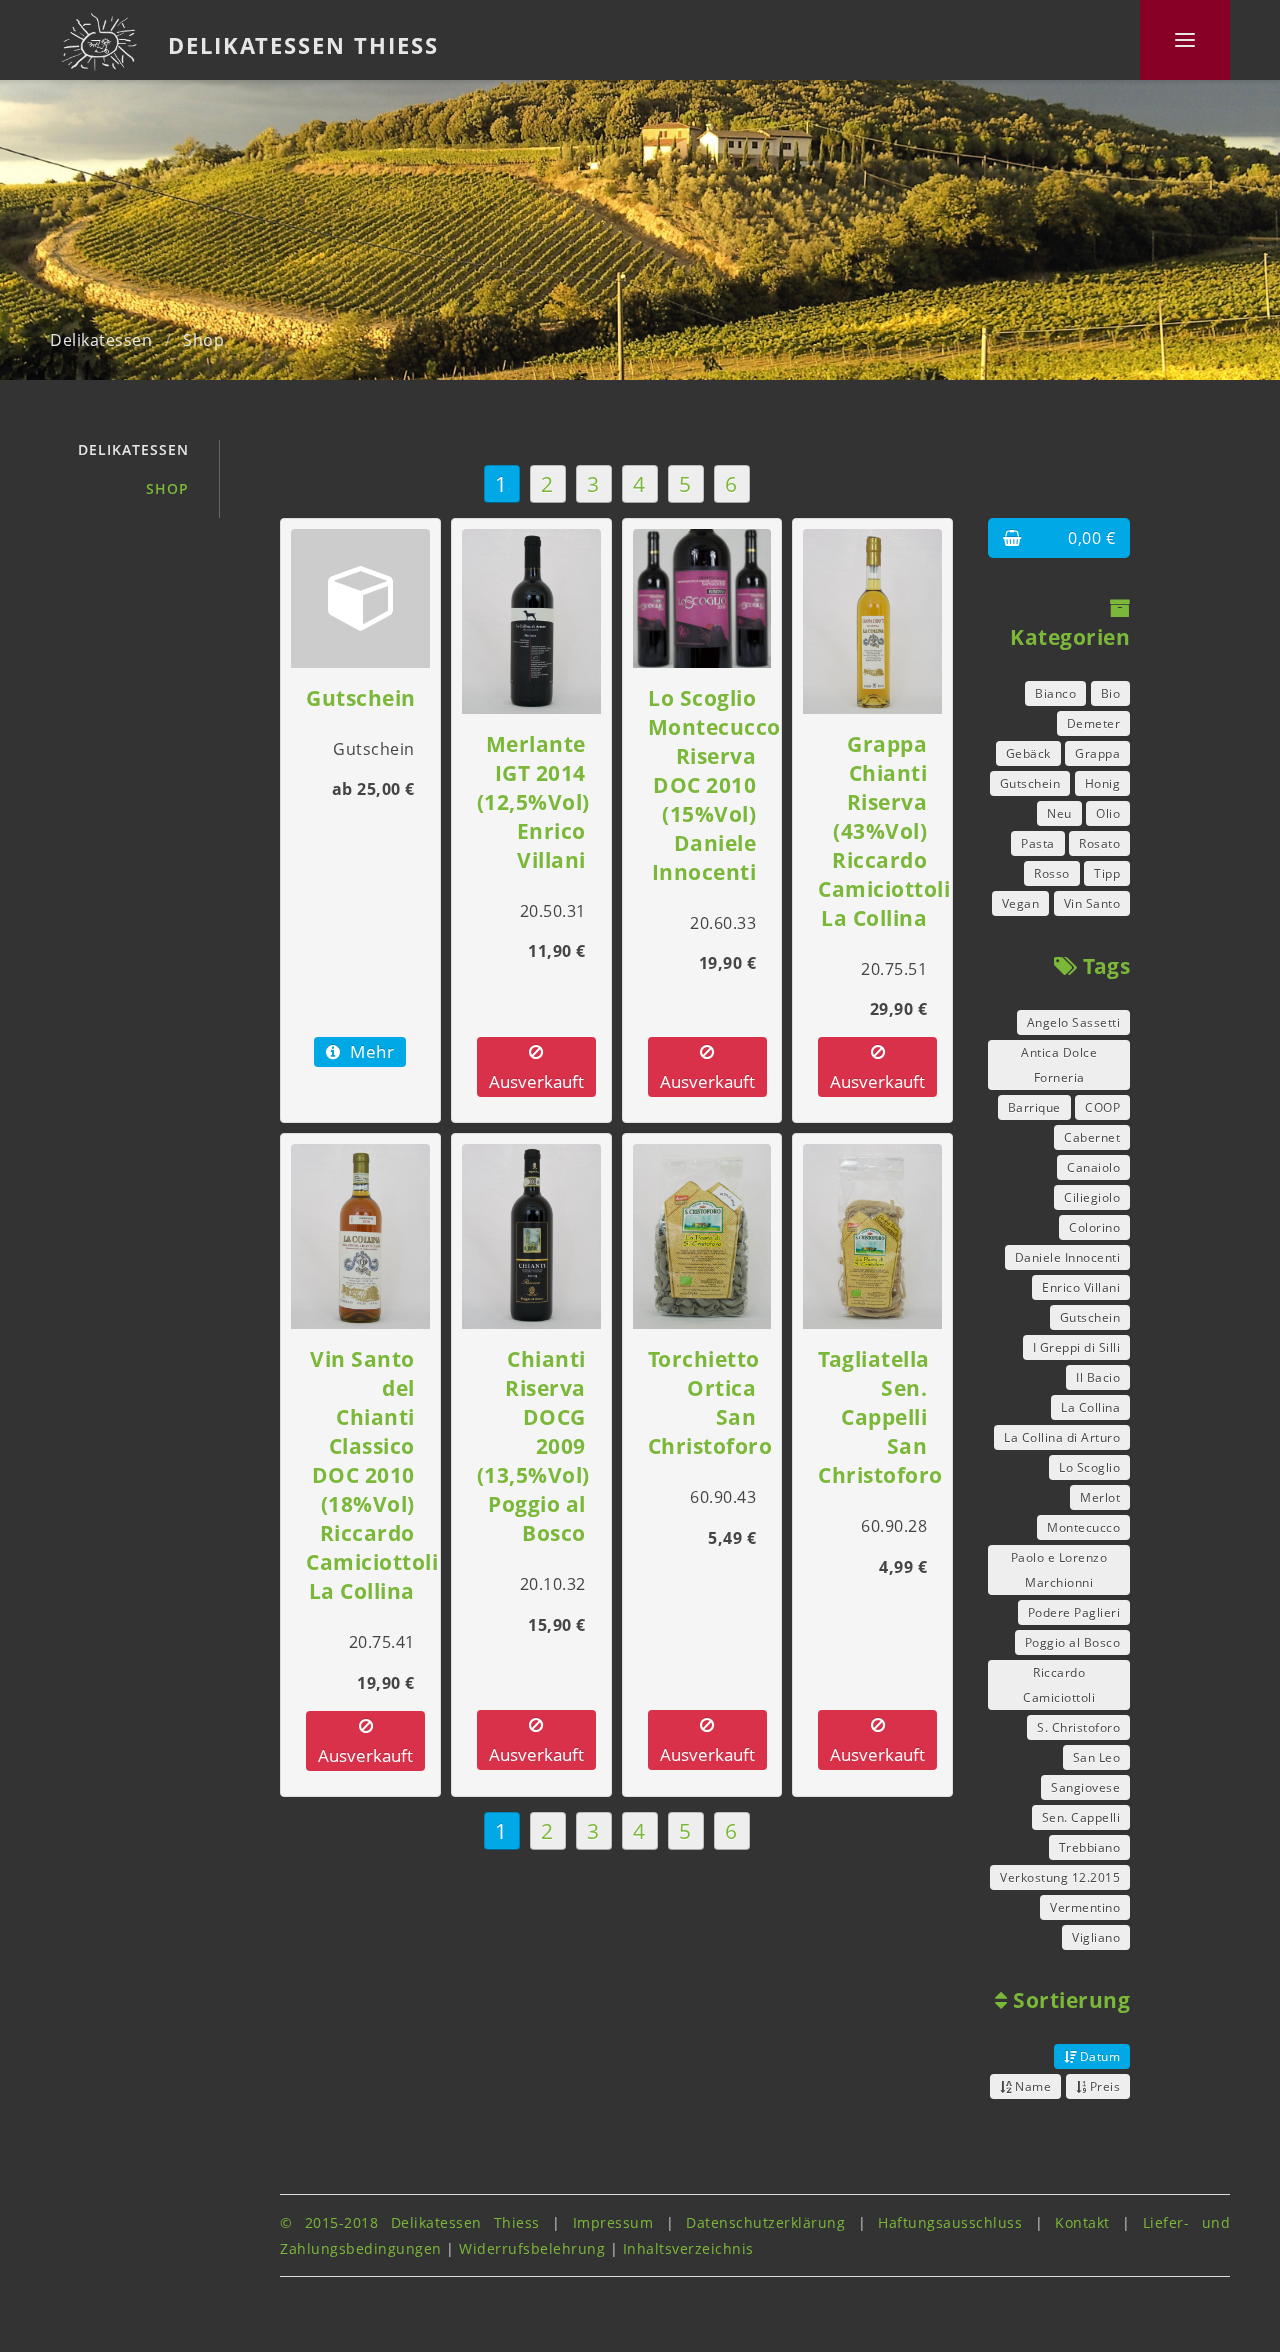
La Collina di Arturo (1062, 1437)
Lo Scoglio (1089, 1467)
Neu (1059, 813)
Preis (1103, 2086)
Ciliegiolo (1092, 1197)
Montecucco (1083, 1527)
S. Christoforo (1078, 1727)
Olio (1108, 813)
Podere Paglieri (1074, 1612)
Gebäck (1028, 753)
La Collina (1090, 1407)
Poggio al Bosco (1073, 1642)
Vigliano (1096, 1937)
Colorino (1094, 1227)
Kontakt (1082, 2222)
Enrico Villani (1081, 1287)
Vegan (1021, 903)
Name (1032, 2086)
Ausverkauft (536, 1081)
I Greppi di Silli (1077, 1347)
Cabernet (1092, 1137)
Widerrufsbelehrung (532, 2248)
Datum (1098, 2056)
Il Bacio (1098, 1377)
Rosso (1052, 873)
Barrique (1034, 1107)
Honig (1103, 783)
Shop (203, 340)
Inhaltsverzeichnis (688, 2248)
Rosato (1099, 843)
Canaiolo (1093, 1167)
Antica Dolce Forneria (1059, 1065)
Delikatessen (101, 340)
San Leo (1097, 1757)
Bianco (1055, 693)
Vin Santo (1092, 903)
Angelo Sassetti (1074, 1022)
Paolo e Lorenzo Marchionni (1059, 1570)
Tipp (1107, 873)
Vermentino (1085, 1907)
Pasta (1038, 843)
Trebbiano (1090, 1847)
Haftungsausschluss (950, 2222)
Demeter (1094, 723)
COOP (1102, 1107)
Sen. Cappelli (1081, 1817)
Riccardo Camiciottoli (1059, 1685)
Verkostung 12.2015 (1060, 1877)
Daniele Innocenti (1068, 1257)
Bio (1111, 693)
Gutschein (1030, 783)
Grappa (1097, 753)
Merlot (1100, 1497)
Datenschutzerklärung (765, 2222)
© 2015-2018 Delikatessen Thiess (410, 2222)
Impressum (613, 2222)
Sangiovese (1085, 1787)
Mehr (370, 1051)
